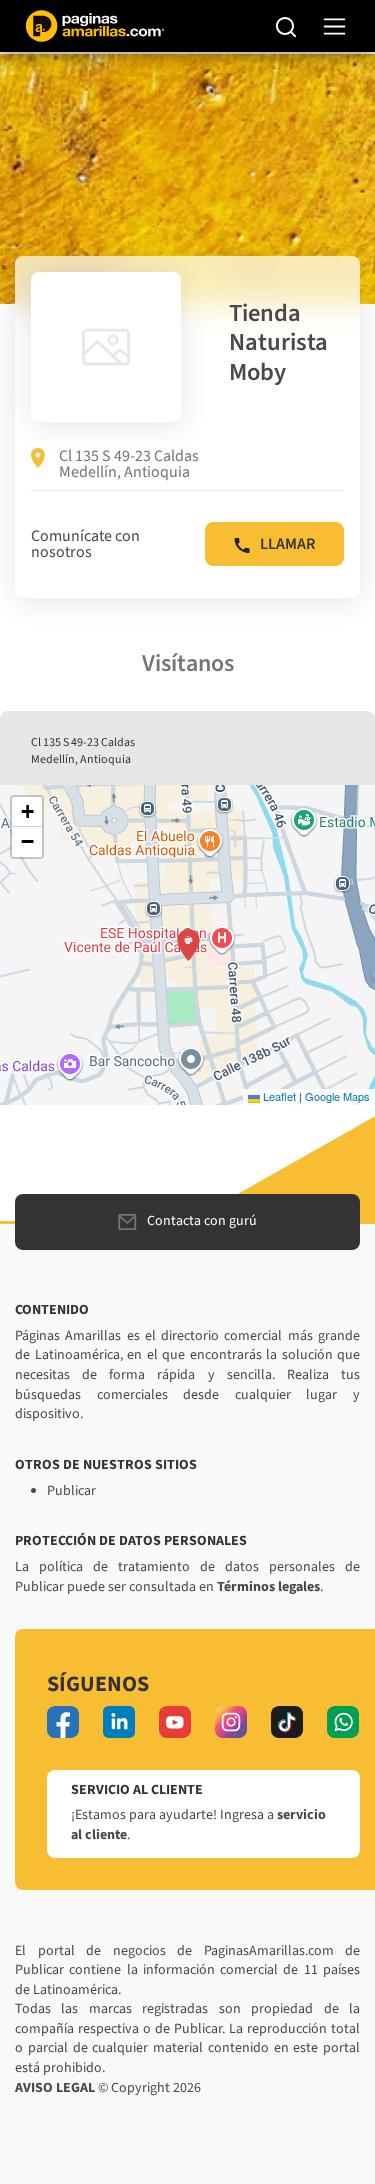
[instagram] (231, 1722)
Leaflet (278, 1096)
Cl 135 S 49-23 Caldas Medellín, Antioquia (129, 464)
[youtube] (175, 1722)
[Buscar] (286, 26)
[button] (188, 945)
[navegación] (334, 26)
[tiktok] (287, 1722)
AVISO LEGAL (55, 2088)
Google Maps (337, 1096)
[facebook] (63, 1722)
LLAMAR (287, 544)
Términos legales (268, 1587)
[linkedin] (119, 1722)
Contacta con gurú (202, 1221)
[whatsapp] (343, 1722)
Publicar (71, 1491)
